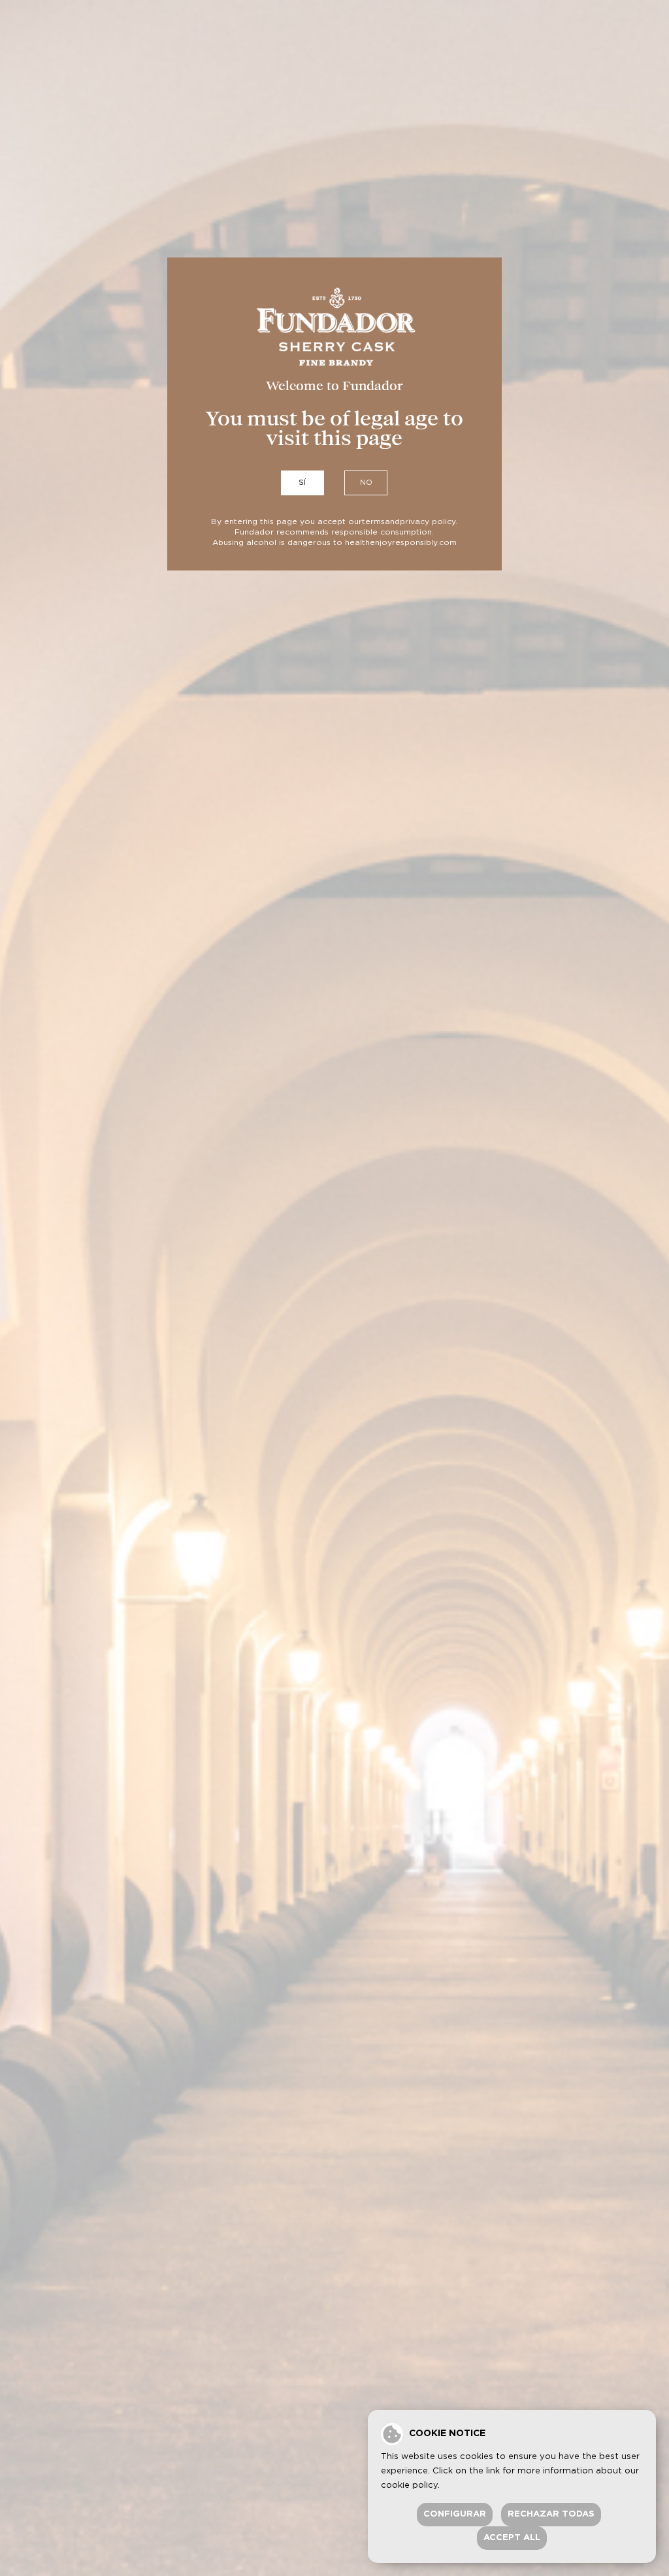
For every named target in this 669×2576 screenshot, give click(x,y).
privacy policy (428, 521)
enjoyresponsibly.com (413, 542)
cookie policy (409, 2485)
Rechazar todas (551, 2514)
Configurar (455, 2514)
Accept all (512, 2538)
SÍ (302, 483)
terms (373, 521)
